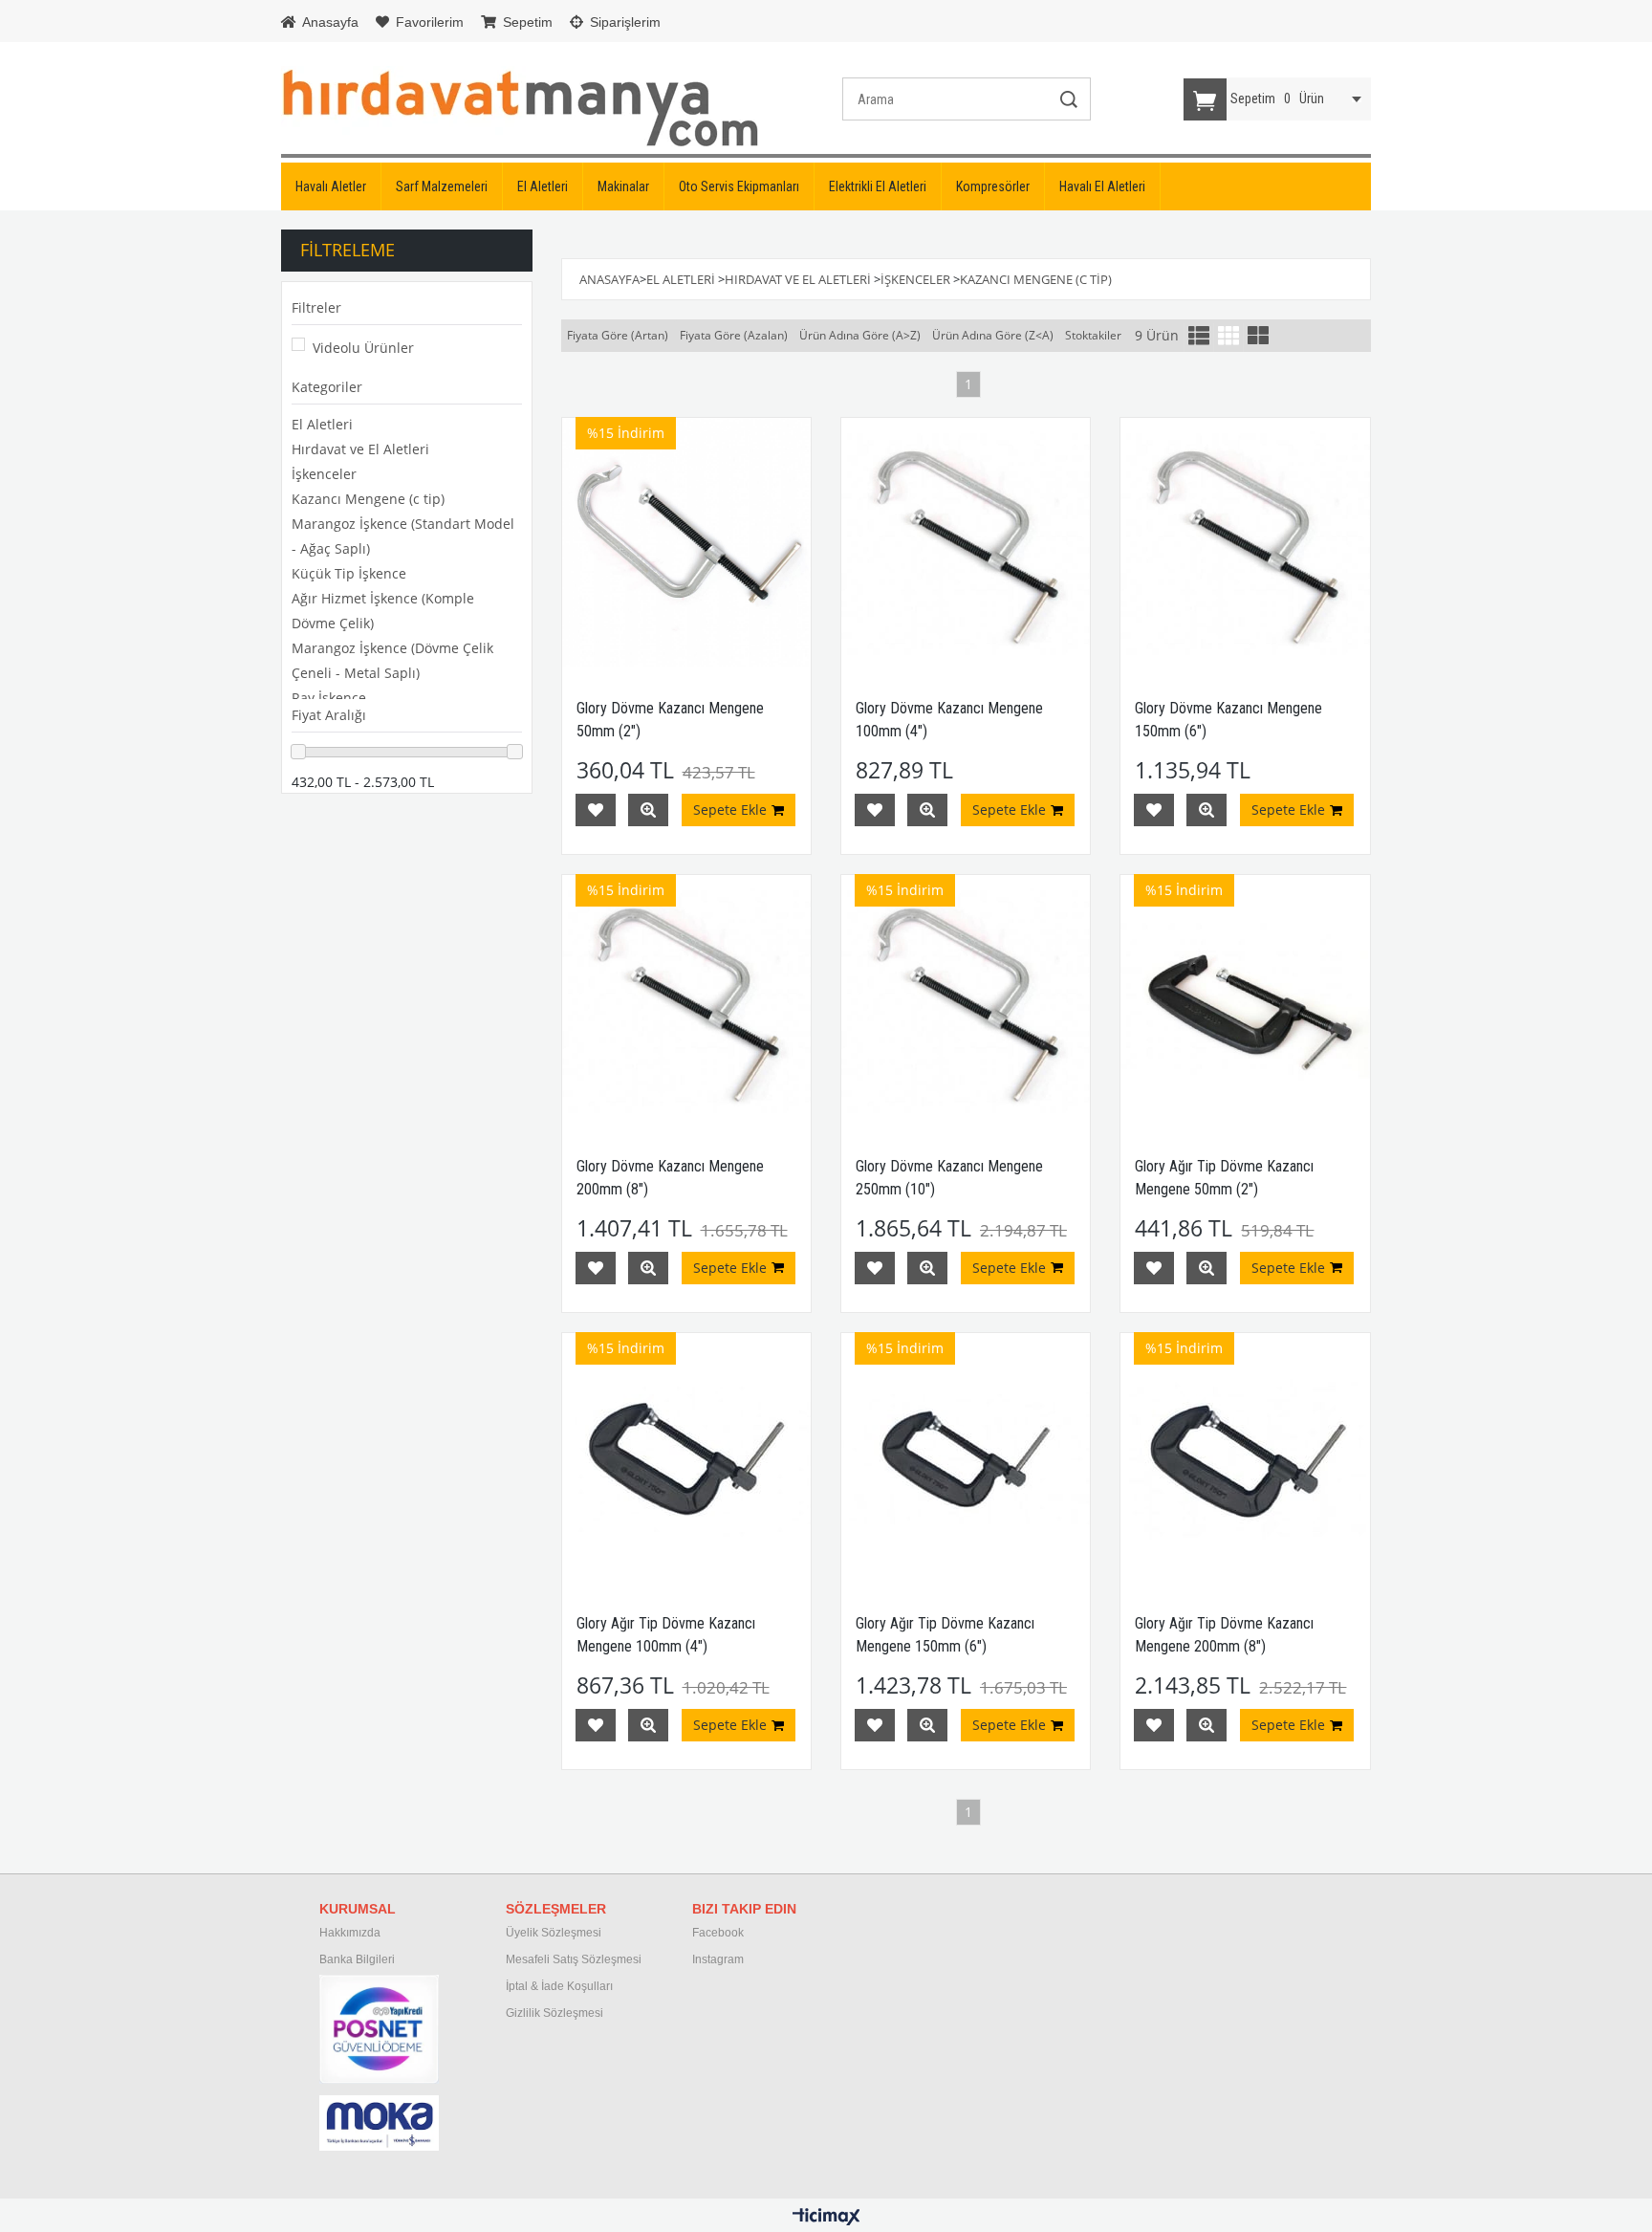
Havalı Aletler (331, 186)
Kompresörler (993, 186)
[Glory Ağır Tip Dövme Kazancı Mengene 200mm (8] (1245, 1457)
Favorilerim (428, 22)
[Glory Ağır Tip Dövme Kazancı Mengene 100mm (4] (686, 1457)
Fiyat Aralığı (329, 715)
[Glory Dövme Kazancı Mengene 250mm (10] (966, 999)
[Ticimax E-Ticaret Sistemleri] (826, 2218)
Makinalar (623, 186)
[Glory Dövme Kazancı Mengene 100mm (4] (966, 542)
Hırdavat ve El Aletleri (360, 449)
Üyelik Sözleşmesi (554, 1933)
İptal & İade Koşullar (558, 1986)
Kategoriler (327, 387)
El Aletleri (543, 186)
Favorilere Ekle (596, 810)
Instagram (718, 1959)
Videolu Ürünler (363, 348)
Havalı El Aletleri (1102, 186)
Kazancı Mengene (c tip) (368, 499)
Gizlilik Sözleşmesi (554, 2013)
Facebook (718, 1933)
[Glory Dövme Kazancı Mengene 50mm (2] (686, 542)
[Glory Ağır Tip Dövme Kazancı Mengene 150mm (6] (966, 1457)
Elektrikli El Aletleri (878, 186)
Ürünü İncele (648, 810)
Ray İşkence (329, 698)
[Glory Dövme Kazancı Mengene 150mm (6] (1245, 542)
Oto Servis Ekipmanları (739, 186)
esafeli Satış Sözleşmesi (578, 1959)
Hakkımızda (350, 1933)
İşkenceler (324, 474)
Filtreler (316, 307)
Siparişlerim (623, 22)
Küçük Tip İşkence (349, 573)
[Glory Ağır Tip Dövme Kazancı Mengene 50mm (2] (1245, 999)
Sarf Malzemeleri (442, 186)
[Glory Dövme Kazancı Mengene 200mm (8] (686, 999)
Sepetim (526, 22)
